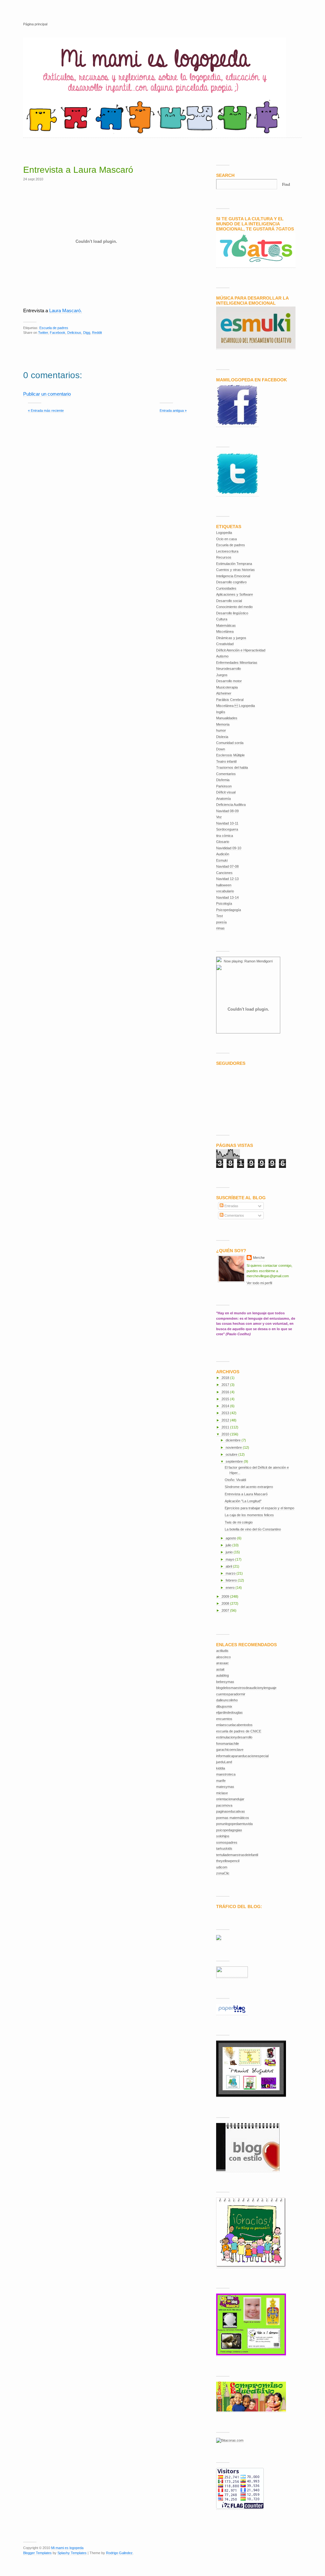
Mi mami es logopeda (67, 2548)
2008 (226, 1603)
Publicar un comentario (47, 394)
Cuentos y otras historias (235, 570)
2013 (226, 1413)
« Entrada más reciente (46, 411)
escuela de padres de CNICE (239, 1731)
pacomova (224, 1805)
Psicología (224, 903)
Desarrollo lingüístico (232, 613)
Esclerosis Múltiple (230, 755)
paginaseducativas (231, 1811)
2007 (226, 1610)
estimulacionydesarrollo (234, 1737)
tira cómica (225, 836)
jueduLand (224, 1762)
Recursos (224, 557)
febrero (232, 1580)
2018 (226, 1378)
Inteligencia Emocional (233, 576)
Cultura (222, 619)
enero (231, 1588)
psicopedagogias (229, 1830)
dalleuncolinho (227, 1700)
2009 (226, 1596)
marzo (231, 1573)
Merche (259, 1258)
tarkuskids (224, 1848)
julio (229, 1545)
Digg (87, 333)
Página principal (35, 24)
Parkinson (224, 786)
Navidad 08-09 (227, 811)
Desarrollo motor (229, 681)
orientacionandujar (230, 1799)
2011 (226, 1427)
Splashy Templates (72, 2553)
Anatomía (223, 799)
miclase (222, 1793)
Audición (223, 854)
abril (229, 1566)
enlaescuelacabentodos (234, 1725)
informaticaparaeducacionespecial (242, 1756)
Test (219, 916)
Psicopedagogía (229, 910)
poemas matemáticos (233, 1818)
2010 (226, 1434)
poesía (221, 922)
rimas (220, 928)
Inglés (221, 712)
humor (221, 730)
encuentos (224, 1719)
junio (230, 1552)
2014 (226, 1406)
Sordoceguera (227, 829)
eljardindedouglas (229, 1712)
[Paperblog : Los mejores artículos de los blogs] (232, 2013)
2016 (226, 1392)
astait (220, 1669)
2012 (226, 1420)
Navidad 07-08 (227, 866)
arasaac (222, 1663)
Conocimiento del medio (234, 607)
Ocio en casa (226, 539)
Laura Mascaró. (66, 311)
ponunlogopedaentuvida (234, 1824)
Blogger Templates (37, 2553)
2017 (226, 1385)
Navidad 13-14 (227, 897)
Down (221, 749)
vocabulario (225, 891)
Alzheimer (224, 693)
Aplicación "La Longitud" (243, 1501)
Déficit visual (226, 792)
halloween (224, 885)
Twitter (43, 333)
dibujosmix (224, 1706)
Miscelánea (225, 631)
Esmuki (222, 860)
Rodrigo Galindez (119, 2553)
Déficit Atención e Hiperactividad (241, 650)
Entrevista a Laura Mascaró (78, 170)
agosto (231, 1538)
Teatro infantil (226, 761)
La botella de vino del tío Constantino (253, 1529)
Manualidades (227, 718)
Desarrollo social (229, 601)
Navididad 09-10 (229, 848)
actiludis (222, 1651)
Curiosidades (226, 588)
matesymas (225, 1787)
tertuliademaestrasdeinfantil (237, 1855)
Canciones (224, 873)
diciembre (234, 1440)
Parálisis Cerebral (230, 700)
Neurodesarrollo (229, 669)
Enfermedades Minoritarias (237, 663)
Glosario (223, 842)
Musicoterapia (227, 687)
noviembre (234, 1447)
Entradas (231, 1206)
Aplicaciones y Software (235, 594)
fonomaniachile (228, 1744)
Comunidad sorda (230, 743)
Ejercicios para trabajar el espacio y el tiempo (259, 1508)
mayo (230, 1559)
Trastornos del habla (232, 767)
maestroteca (226, 1774)
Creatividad (225, 644)
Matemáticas (226, 625)
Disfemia (223, 780)
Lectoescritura (227, 551)
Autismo (222, 656)
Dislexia (222, 737)
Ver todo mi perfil (259, 1283)
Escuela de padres (54, 328)
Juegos (222, 675)
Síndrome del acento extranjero (249, 1487)
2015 (226, 1399)
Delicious (74, 333)
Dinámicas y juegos (231, 638)
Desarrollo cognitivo (231, 582)
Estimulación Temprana (234, 564)
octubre (232, 1454)
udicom (222, 1867)
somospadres (227, 1842)
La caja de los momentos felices (249, 1515)
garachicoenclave (230, 1750)
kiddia (221, 1768)
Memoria (223, 724)
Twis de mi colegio (239, 1522)
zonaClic (223, 1873)
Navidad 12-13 (227, 879)
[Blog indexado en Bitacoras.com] (230, 2440)
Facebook (58, 333)
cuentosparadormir (231, 1694)
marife (221, 1781)
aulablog (222, 1675)
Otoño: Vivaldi (235, 1480)
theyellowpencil (228, 1861)
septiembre (235, 1461)
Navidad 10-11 (227, 823)
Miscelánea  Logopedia (235, 706)
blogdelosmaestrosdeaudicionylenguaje (246, 1688)
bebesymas (225, 1682)
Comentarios (226, 774)
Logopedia (224, 533)
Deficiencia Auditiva (231, 805)
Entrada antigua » (173, 411)
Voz (219, 817)
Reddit (97, 333)
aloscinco (223, 1657)
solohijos (223, 1836)
